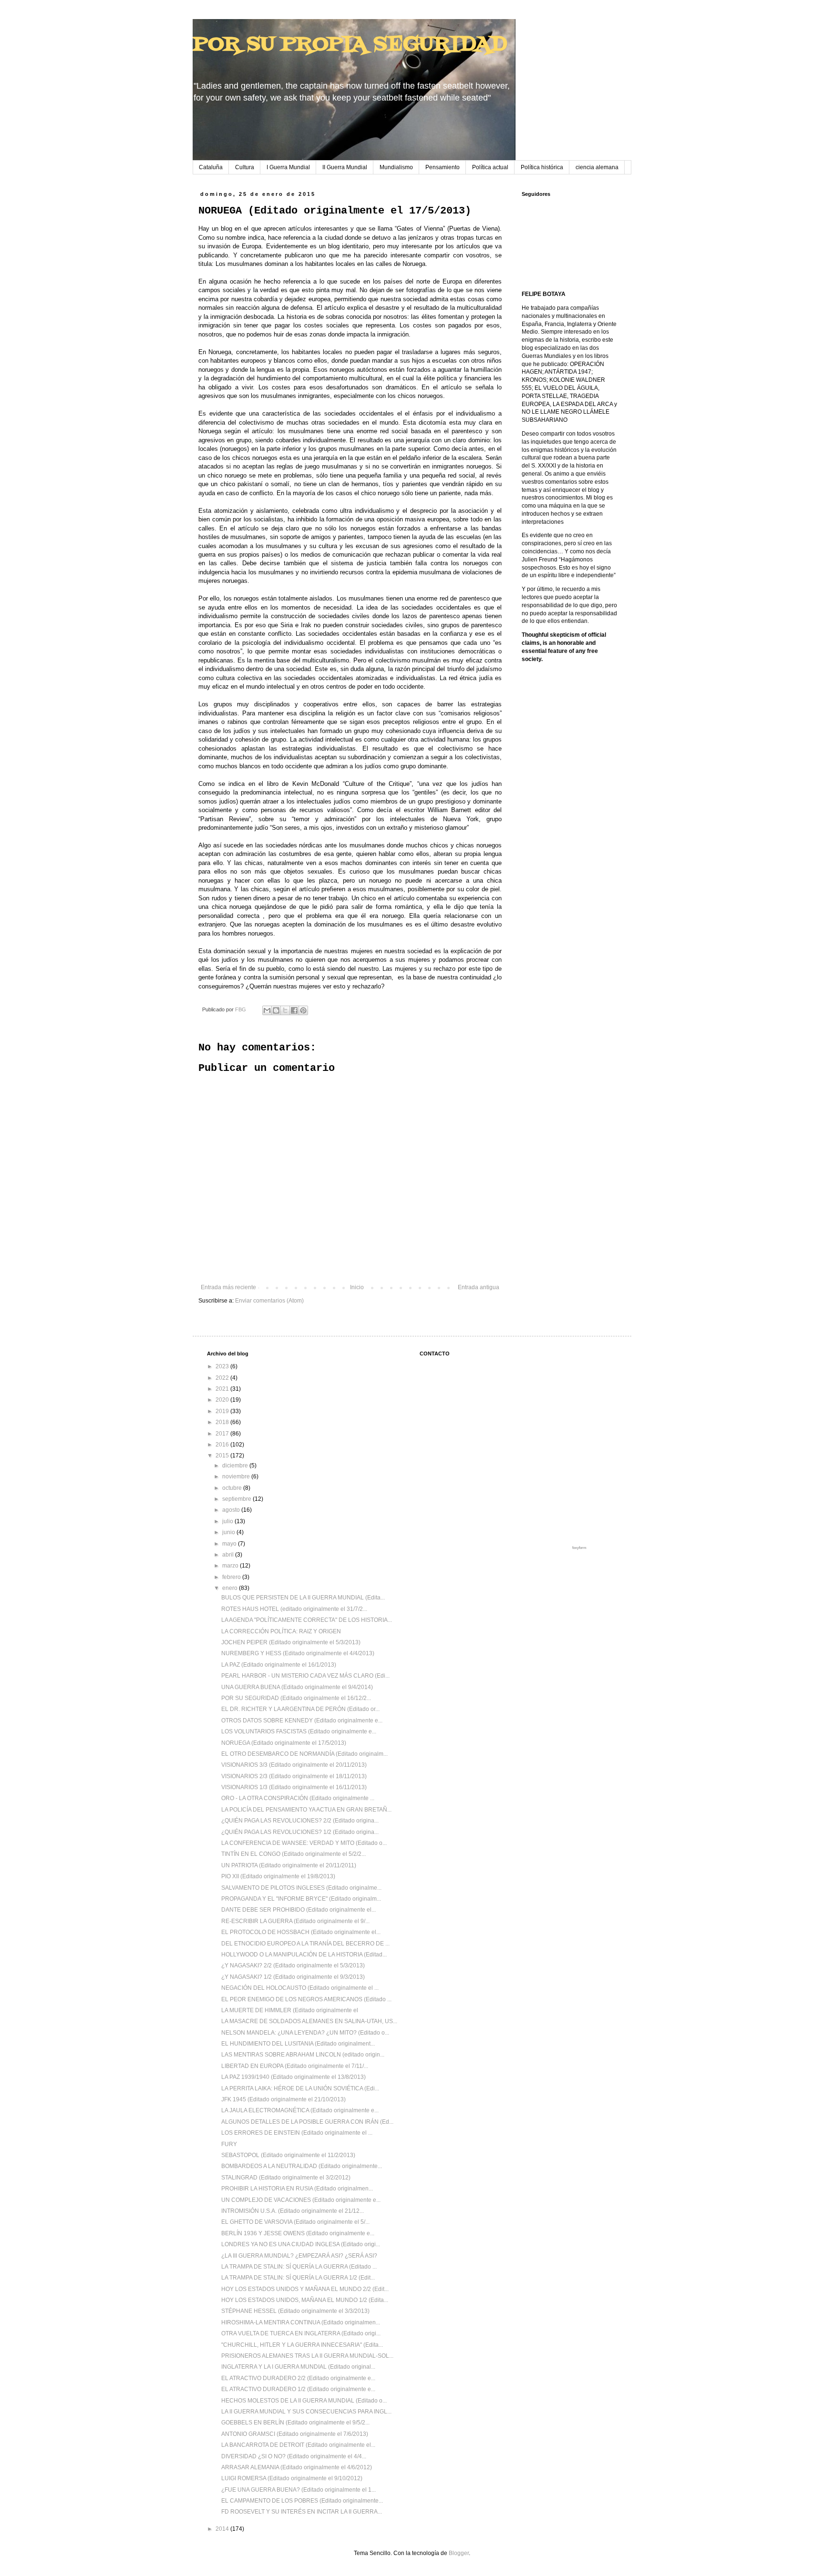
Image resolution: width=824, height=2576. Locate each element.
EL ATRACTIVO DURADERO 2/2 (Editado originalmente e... (298, 2378)
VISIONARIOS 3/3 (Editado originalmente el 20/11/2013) (294, 1765)
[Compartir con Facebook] (294, 1010)
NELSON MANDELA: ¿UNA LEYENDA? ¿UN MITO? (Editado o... (305, 2033)
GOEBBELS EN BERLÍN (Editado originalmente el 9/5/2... (295, 2423)
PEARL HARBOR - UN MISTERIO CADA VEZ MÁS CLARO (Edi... (305, 1676)
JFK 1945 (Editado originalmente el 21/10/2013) (283, 2099)
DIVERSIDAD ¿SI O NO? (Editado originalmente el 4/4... (294, 2456)
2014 (223, 2529)
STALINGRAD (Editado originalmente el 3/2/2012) (286, 2178)
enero (231, 1588)
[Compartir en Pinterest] (303, 1010)
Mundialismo (396, 167)
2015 (223, 1456)
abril (229, 1555)
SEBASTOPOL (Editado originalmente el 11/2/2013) (288, 2155)
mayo (230, 1544)
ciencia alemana (597, 167)
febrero (232, 1577)
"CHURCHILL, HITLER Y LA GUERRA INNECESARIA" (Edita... (302, 2345)
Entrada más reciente (228, 1287)
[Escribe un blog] (276, 1010)
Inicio (357, 1287)
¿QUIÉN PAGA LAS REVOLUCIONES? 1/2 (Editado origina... (300, 1832)
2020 (223, 1400)
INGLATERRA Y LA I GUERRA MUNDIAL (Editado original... (298, 2367)
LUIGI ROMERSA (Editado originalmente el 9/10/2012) (292, 2478)
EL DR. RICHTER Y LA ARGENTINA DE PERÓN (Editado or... (300, 1709)
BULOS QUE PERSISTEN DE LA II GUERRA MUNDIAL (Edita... (303, 1598)
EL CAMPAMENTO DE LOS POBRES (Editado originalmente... (302, 2501)
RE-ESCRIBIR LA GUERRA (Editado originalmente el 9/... (295, 1921)
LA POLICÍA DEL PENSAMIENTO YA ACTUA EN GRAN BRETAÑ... (306, 1810)
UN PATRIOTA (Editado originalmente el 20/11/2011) (289, 1865)
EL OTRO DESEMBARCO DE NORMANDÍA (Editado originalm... (304, 1754)
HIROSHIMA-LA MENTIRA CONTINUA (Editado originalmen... (301, 2322)
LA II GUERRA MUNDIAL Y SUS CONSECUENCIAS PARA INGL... (306, 2412)
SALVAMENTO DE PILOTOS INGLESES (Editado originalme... (301, 1888)
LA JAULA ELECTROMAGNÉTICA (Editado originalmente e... (300, 2110)
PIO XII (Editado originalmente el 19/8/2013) (278, 1876)
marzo (231, 1566)
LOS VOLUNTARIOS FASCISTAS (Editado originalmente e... (299, 1731)
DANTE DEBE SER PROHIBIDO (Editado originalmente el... (299, 1910)
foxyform (579, 1548)
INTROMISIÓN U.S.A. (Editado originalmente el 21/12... (293, 2211)
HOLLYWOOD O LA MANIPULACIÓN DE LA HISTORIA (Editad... (304, 1955)
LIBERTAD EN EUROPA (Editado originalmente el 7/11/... (295, 2066)
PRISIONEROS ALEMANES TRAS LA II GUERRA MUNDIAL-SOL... (307, 2356)
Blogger (459, 2553)
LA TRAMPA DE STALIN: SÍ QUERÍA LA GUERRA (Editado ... (299, 2267)
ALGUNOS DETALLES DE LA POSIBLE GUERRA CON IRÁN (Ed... (307, 2122)
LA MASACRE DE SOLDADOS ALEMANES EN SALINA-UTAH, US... (309, 2021)
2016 (223, 1445)
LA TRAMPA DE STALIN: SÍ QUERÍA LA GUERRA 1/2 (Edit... (298, 2278)
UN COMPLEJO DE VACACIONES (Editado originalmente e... (301, 2200)
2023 (223, 1366)
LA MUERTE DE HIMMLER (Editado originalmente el (290, 2010)
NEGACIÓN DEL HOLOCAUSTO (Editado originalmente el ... (300, 1988)
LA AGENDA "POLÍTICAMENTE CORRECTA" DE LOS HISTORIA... (307, 1620)
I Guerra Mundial (288, 167)
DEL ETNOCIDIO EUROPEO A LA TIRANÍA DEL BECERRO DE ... (305, 1944)
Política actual (490, 167)
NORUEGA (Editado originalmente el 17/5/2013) (284, 1743)
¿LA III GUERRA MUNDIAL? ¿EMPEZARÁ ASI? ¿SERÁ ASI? (299, 2256)
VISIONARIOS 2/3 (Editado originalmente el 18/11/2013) (294, 1776)
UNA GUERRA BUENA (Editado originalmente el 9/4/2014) (297, 1687)
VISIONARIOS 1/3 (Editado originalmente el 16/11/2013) (294, 1787)
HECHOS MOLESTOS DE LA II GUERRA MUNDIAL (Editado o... (304, 2401)
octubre (233, 1488)
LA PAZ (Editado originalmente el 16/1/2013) (279, 1665)
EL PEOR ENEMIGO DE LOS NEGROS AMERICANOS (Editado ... (306, 1999)
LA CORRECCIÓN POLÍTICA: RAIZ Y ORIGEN (281, 1631)
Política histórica (542, 167)
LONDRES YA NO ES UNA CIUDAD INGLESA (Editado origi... (301, 2244)
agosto (232, 1510)
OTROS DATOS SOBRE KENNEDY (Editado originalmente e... (302, 1721)
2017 (223, 1434)
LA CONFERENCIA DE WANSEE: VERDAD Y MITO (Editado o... (304, 1843)
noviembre (237, 1476)
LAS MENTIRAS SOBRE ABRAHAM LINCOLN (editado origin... (303, 2055)
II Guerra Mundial (345, 167)
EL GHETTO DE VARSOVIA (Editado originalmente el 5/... (295, 2222)
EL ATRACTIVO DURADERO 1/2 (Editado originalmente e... (298, 2389)
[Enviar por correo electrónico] (267, 1010)
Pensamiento (443, 167)
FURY (229, 2144)
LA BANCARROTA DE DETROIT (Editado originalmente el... (298, 2445)
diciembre (236, 1466)
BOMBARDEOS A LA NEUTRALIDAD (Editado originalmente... (302, 2166)
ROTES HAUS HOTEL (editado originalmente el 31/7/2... (294, 1609)
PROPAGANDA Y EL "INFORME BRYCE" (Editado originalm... (301, 1899)
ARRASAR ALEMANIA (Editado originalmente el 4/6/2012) (297, 2467)
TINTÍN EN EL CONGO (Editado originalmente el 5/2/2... (294, 1854)
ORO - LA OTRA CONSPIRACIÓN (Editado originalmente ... (298, 1798)
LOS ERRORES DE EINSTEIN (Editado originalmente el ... (297, 2133)
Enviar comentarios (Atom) (269, 1301)
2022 (223, 1378)
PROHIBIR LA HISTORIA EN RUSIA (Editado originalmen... (297, 2189)
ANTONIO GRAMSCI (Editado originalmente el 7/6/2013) (295, 2434)
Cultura (245, 167)
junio (229, 1532)
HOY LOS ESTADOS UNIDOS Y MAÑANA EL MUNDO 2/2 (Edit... (305, 2289)
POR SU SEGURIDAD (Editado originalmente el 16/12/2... (296, 1698)
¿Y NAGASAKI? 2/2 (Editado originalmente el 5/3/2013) (293, 1965)
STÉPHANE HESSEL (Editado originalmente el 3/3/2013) (295, 2311)
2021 (223, 1389)
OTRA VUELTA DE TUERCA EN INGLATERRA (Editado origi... (301, 2333)
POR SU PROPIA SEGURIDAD (350, 45)
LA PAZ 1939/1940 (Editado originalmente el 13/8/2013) (294, 2077)
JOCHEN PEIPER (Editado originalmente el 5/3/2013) (291, 1642)
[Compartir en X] (285, 1010)
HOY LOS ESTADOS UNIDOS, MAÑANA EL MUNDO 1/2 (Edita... (305, 2300)
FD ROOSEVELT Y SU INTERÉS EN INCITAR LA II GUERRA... (302, 2512)
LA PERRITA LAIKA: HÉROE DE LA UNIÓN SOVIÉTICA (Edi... (300, 2088)
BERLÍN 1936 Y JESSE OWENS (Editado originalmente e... (298, 2233)
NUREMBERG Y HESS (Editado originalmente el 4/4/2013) (298, 1653)
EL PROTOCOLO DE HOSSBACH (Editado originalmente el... (301, 1932)
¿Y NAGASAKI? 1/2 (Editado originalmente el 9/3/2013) (293, 1977)
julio (228, 1521)
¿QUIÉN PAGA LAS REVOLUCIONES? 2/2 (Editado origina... (300, 1821)
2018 (223, 1422)
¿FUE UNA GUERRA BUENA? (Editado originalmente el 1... (299, 2490)
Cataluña (211, 167)
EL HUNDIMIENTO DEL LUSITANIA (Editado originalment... (298, 2044)
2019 (223, 1411)
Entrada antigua (479, 1287)
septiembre (237, 1499)
